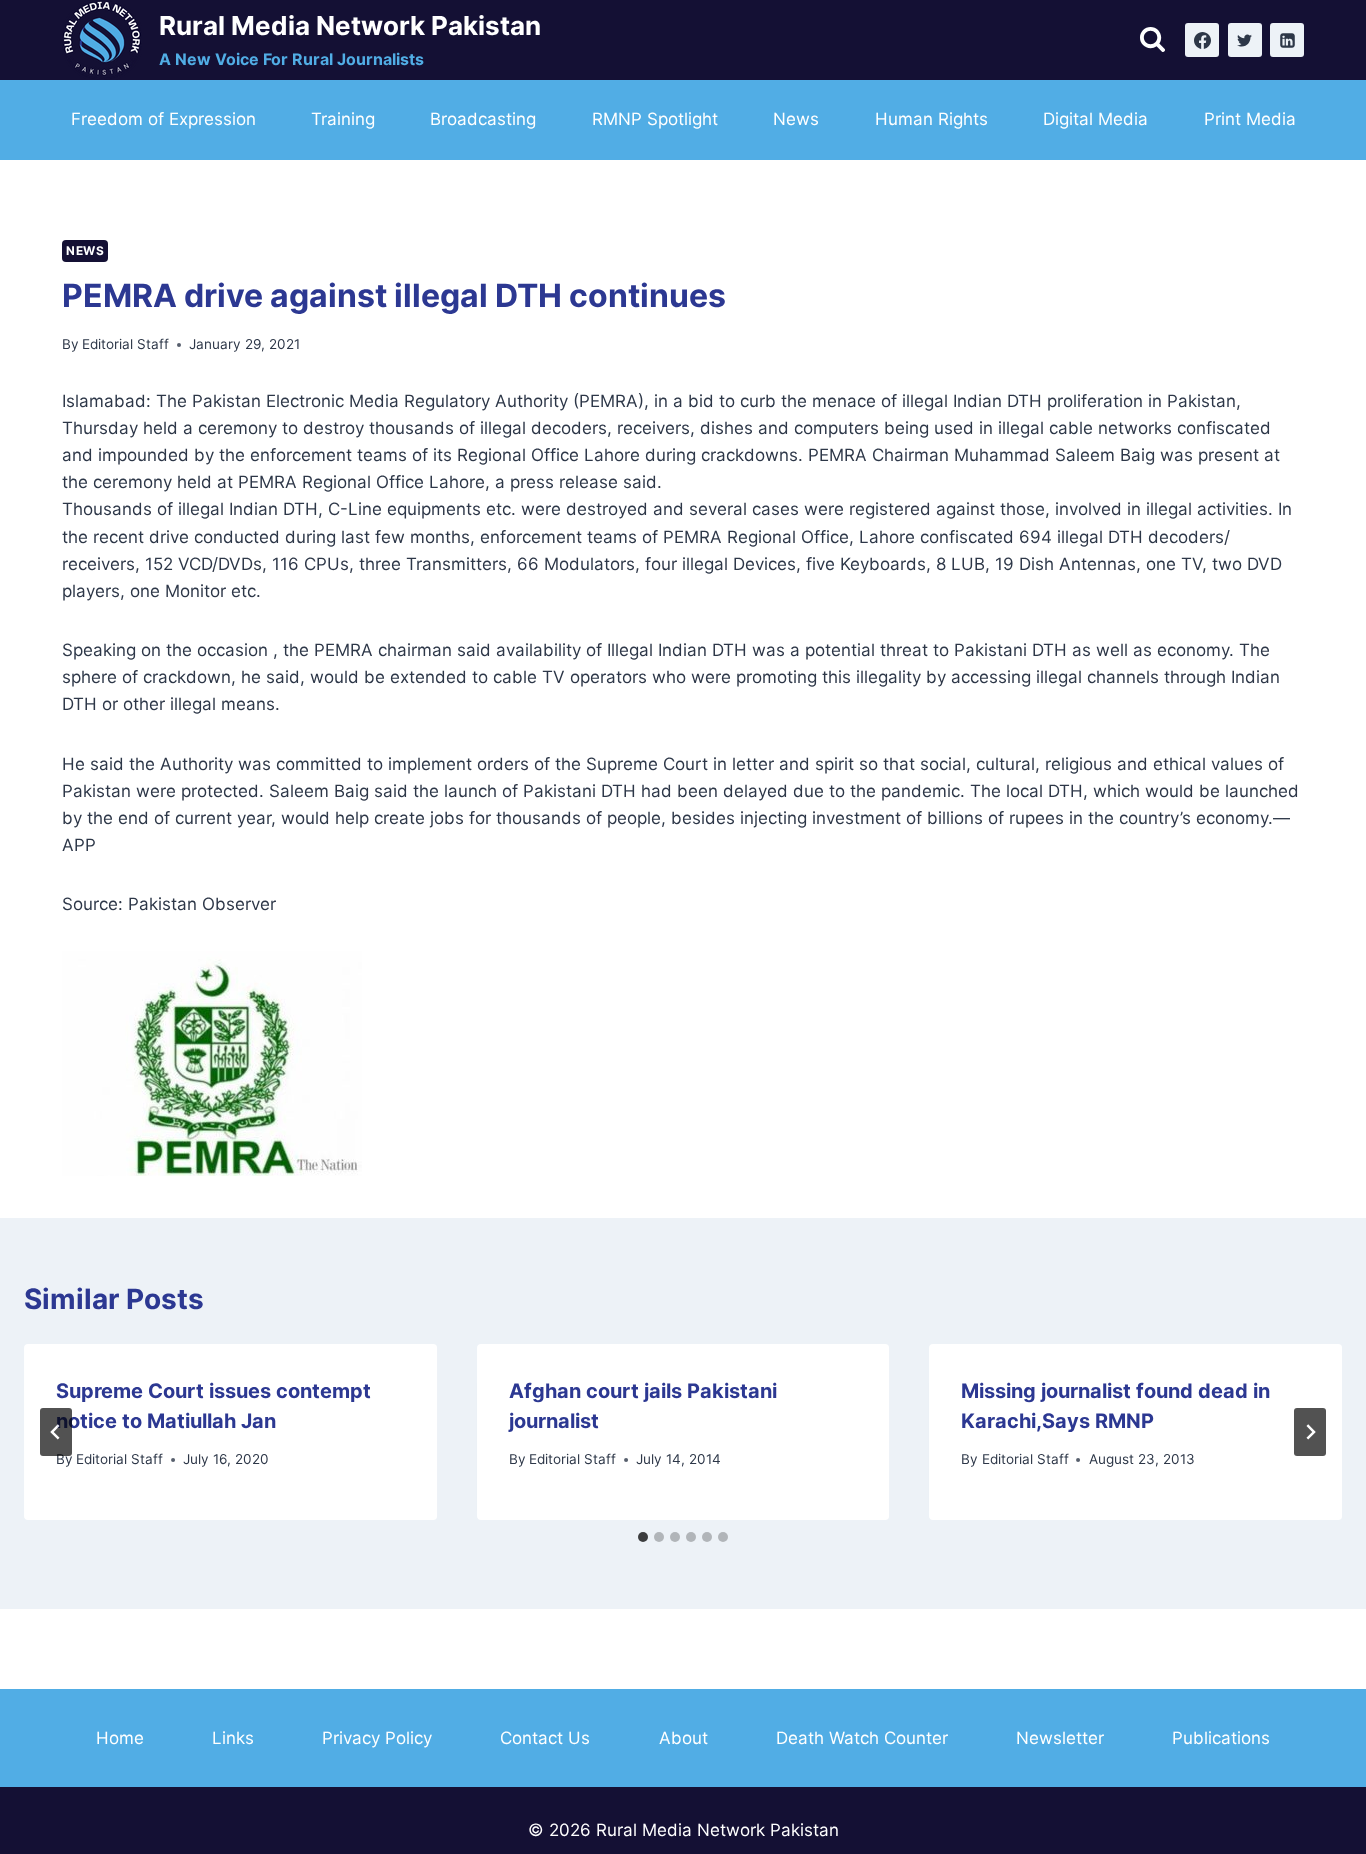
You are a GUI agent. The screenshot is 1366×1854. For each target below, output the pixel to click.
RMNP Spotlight (655, 119)
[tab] (643, 1537)
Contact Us (545, 1738)
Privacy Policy (377, 1738)
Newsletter (1060, 1738)
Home (120, 1738)
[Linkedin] (1287, 40)
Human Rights (931, 119)
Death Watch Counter (862, 1738)
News (796, 119)
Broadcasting (483, 119)
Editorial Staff (125, 344)
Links (233, 1738)
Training (343, 119)
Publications (1221, 1738)
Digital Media (1095, 119)
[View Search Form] (1152, 40)
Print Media (1250, 119)
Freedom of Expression (163, 119)
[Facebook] (1202, 40)
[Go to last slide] (56, 1432)
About (683, 1738)
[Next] (1310, 1432)
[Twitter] (1245, 40)
